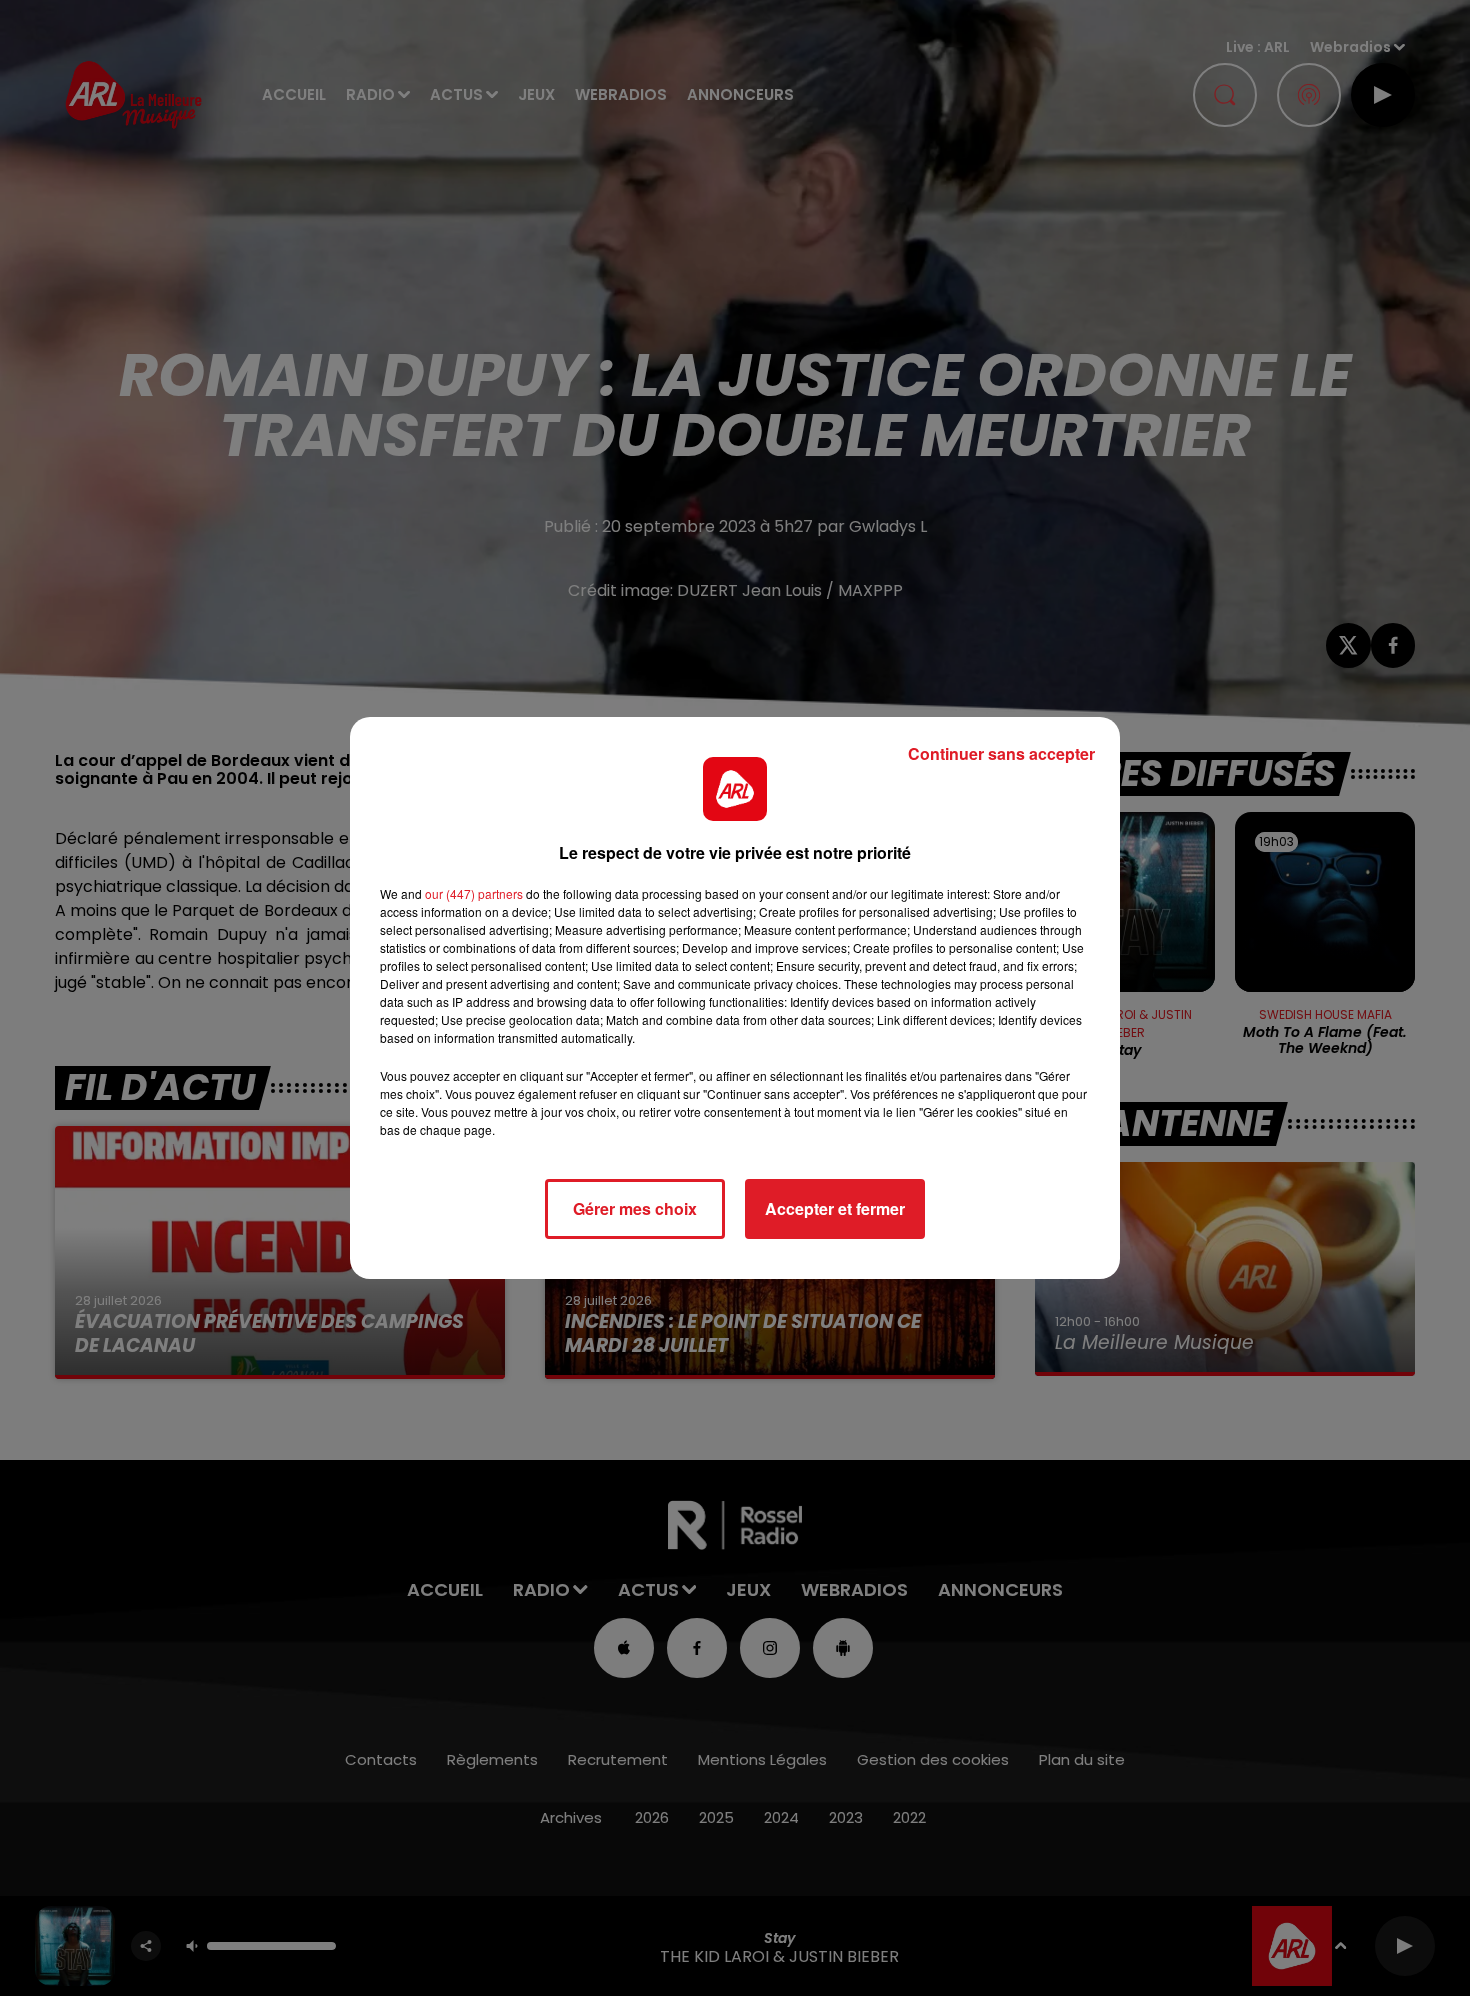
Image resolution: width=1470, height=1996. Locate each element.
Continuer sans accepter (1001, 753)
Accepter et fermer (835, 1208)
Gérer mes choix (635, 1208)
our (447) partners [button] (474, 893)
